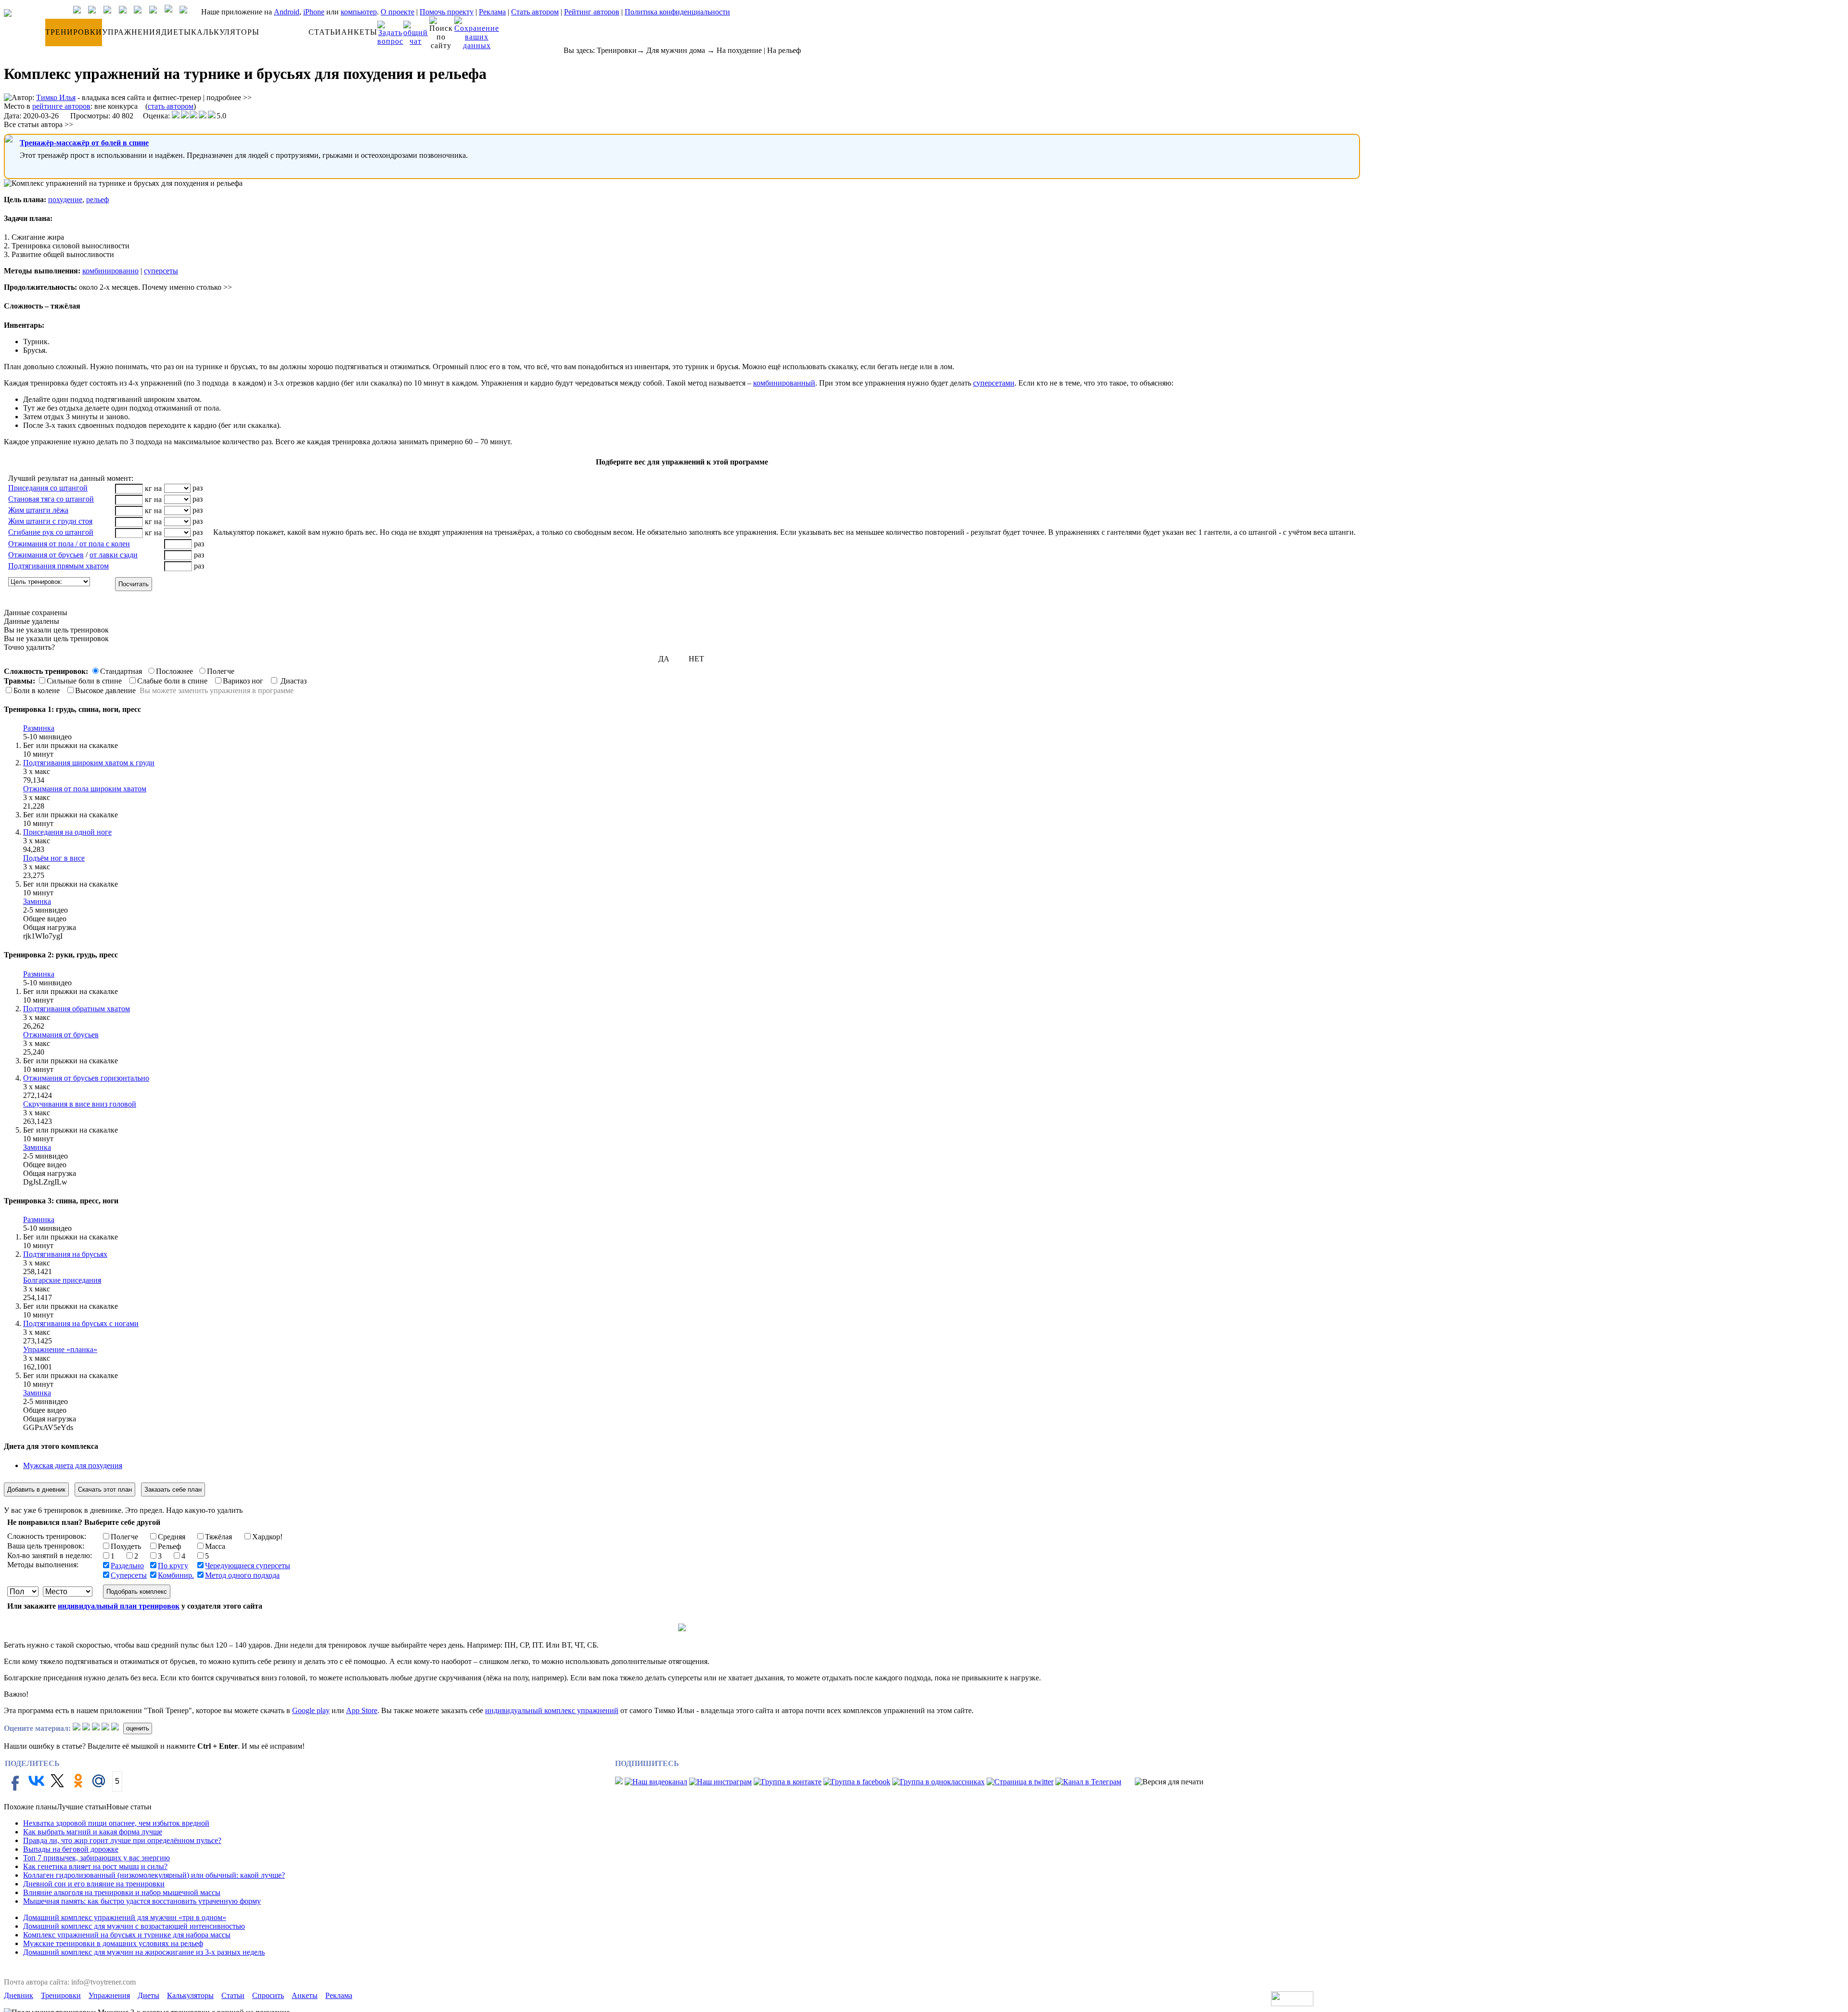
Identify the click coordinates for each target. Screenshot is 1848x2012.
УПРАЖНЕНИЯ (132, 32)
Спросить (268, 1995)
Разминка (39, 728)
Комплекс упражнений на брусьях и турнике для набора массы (127, 1935)
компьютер (359, 12)
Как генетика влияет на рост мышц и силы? (95, 1866)
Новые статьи (129, 1807)
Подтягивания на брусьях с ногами (81, 1323)
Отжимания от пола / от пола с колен (69, 544)
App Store (362, 1710)
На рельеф (784, 50)
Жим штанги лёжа (38, 510)
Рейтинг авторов (592, 12)
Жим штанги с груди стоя (50, 521)
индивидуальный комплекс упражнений (552, 1710)
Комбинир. (176, 1575)
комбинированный (784, 383)
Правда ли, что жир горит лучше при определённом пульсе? (122, 1840)
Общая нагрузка (50, 927)
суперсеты (161, 271)
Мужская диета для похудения (73, 1465)
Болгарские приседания (62, 1280)
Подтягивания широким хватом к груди (89, 763)
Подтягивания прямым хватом (58, 566)
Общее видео (45, 919)
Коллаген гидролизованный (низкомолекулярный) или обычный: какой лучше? (154, 1875)
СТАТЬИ (325, 32)
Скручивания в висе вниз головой (80, 1104)
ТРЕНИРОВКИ (74, 32)
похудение (65, 200)
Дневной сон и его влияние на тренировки (94, 1884)
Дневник (19, 1995)
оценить (138, 1728)
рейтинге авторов (61, 106)
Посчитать (134, 584)
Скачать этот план (105, 1490)
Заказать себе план (173, 1490)
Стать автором (535, 12)
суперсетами (994, 383)
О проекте (398, 12)
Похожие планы (30, 1807)
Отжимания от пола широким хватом (85, 789)
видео (62, 737)
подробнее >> (229, 97)
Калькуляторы (190, 1995)
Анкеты (305, 1995)
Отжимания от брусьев (46, 555)
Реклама (492, 12)
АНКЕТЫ (359, 32)
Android (287, 12)
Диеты (148, 1995)
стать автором (171, 106)
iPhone (314, 12)
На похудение (739, 50)
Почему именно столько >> (187, 287)
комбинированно (110, 271)
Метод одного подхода (242, 1575)
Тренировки (617, 50)
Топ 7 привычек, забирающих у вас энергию (96, 1858)
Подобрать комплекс (137, 1592)
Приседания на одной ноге (67, 832)
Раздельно (127, 1566)
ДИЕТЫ (176, 32)
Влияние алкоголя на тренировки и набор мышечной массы (122, 1892)
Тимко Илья (56, 97)
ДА (664, 659)
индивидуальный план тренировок (119, 1606)
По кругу (173, 1566)
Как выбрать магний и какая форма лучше (93, 1832)
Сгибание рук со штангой (51, 532)
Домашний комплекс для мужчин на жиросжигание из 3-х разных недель (144, 1952)
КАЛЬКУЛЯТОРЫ (225, 32)
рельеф (97, 200)
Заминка (37, 901)
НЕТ (696, 659)
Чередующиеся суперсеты (248, 1566)
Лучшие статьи (82, 1807)
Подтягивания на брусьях (65, 1254)
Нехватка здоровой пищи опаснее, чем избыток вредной (116, 1823)
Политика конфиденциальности (677, 12)
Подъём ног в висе (54, 858)
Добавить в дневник (36, 1490)
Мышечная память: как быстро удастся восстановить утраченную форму (142, 1901)
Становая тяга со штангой (51, 499)
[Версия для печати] (1169, 1782)
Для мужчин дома (676, 50)
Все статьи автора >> (38, 124)
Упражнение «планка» (60, 1349)
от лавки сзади (114, 555)
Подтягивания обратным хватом (77, 1009)
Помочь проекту (447, 12)
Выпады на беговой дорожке (71, 1849)
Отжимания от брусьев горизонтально (86, 1078)
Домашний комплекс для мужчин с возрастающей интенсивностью (134, 1926)
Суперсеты (129, 1575)
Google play (311, 1710)
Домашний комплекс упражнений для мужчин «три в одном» (125, 1917)
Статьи (233, 1995)
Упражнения (109, 1995)
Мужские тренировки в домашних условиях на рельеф (113, 1943)
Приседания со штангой (48, 488)
